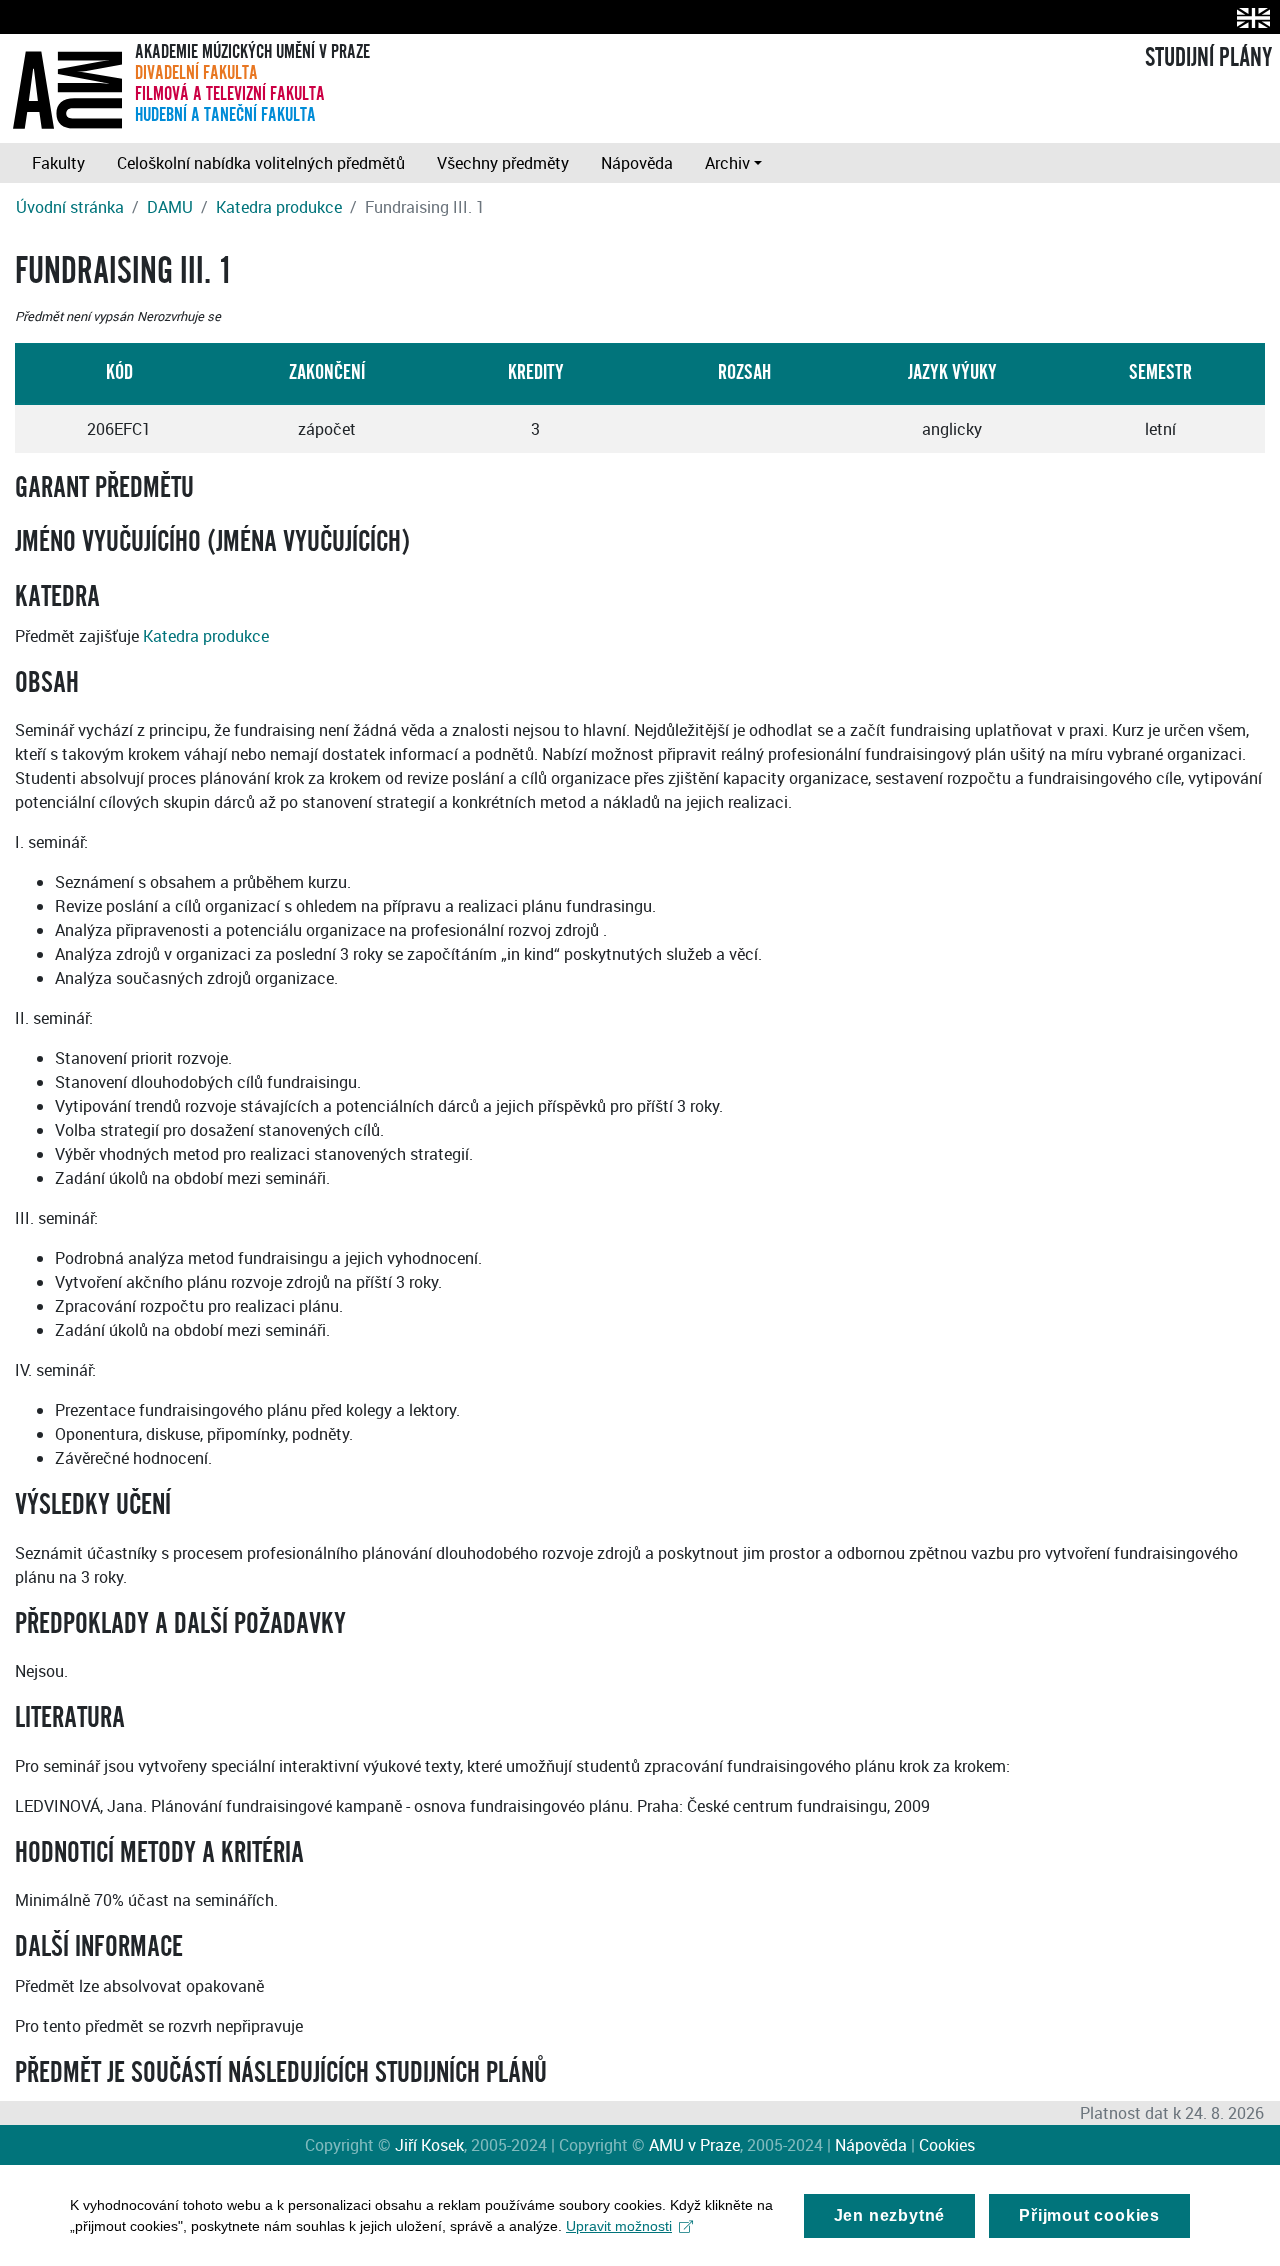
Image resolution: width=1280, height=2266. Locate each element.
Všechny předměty (503, 163)
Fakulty (58, 163)
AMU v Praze (694, 2145)
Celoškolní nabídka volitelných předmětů (261, 163)
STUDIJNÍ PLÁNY (1208, 58)
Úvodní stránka (70, 207)
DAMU (170, 207)
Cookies (947, 2145)
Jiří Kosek (429, 2145)
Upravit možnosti (619, 2226)
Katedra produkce (279, 207)
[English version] (1249, 17)
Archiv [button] (727, 163)
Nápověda (637, 163)
